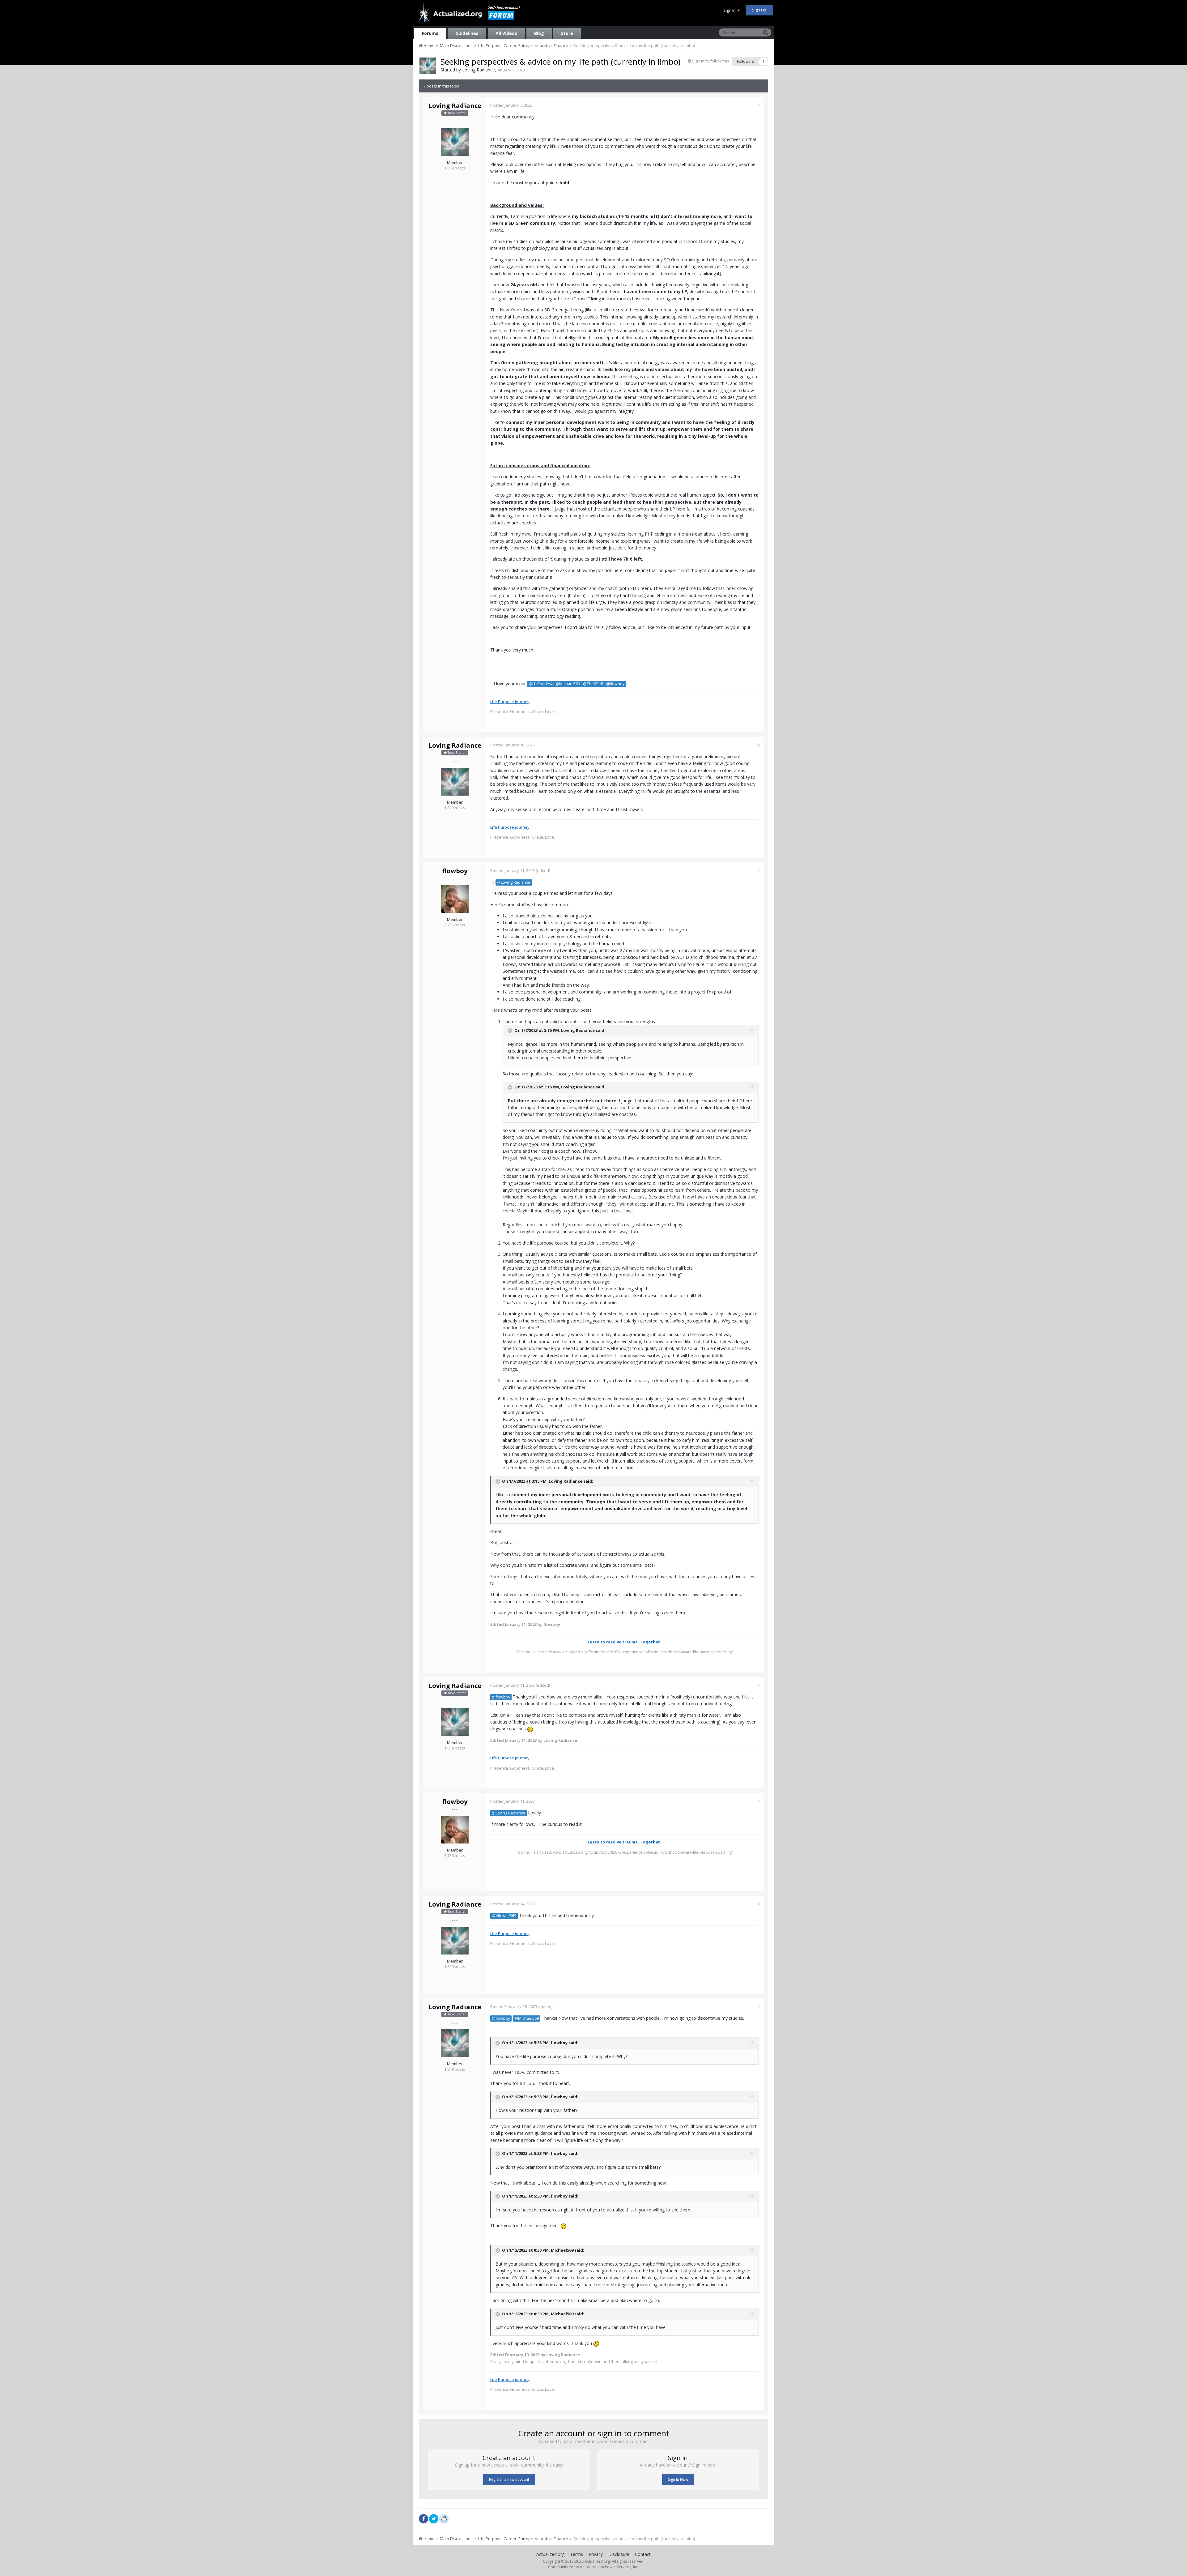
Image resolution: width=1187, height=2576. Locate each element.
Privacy (596, 2554)
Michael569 (562, 2250)
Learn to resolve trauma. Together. (624, 1642)
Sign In (730, 10)
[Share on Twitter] (434, 2519)
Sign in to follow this (711, 61)
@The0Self (593, 684)
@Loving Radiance (514, 882)
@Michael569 (568, 684)
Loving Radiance (479, 70)
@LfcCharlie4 (540, 684)
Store (567, 33)
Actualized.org (550, 2554)
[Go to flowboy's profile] (455, 899)
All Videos (506, 33)
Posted (511, 105)
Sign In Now (678, 2479)
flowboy (455, 871)
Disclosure (619, 2554)
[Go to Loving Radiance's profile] (428, 66)
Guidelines (467, 33)
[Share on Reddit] (444, 2518)
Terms (576, 2554)
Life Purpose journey (510, 702)
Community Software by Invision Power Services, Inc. (593, 2567)
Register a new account (509, 2479)
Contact (643, 2554)
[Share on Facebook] (423, 2519)
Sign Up (759, 10)
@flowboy (615, 684)
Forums (430, 33)
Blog (539, 33)
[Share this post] (758, 105)
